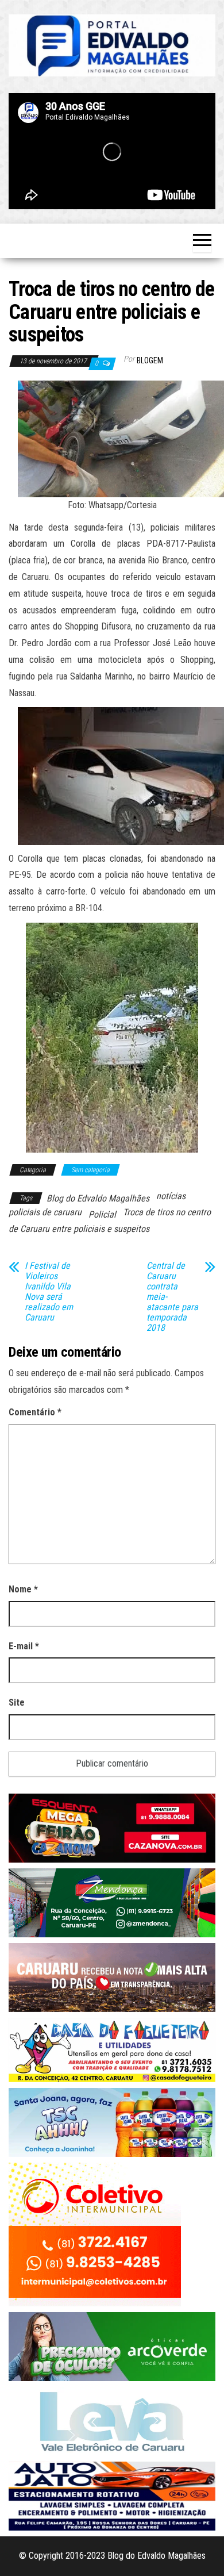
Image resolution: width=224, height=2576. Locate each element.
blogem (150, 360)
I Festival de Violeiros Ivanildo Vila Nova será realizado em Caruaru (49, 1292)
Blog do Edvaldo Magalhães (98, 1198)
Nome (23, 1589)
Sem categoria (90, 1170)
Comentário (35, 1412)
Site (17, 1702)
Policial (102, 1214)
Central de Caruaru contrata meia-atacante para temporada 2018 (172, 1297)
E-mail (24, 1646)
